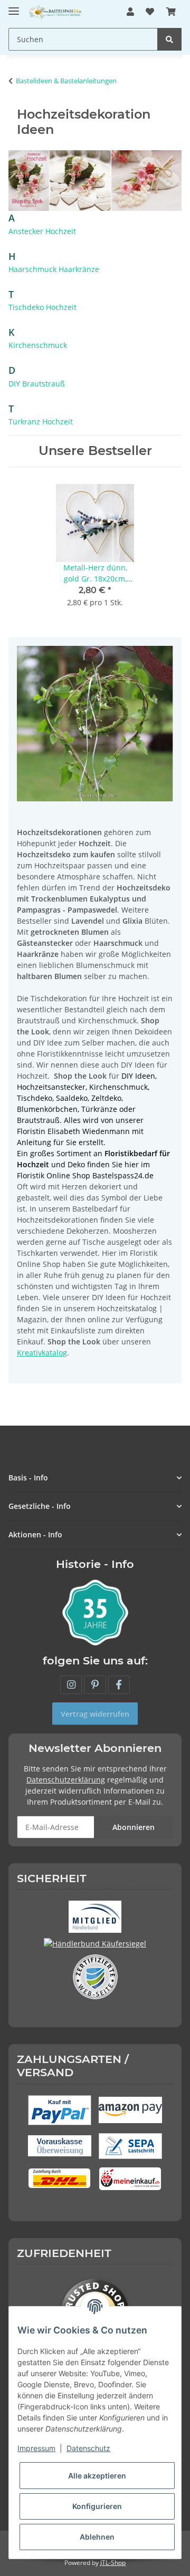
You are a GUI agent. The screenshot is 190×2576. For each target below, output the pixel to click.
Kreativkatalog (42, 1353)
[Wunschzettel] (150, 12)
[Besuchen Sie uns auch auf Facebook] (119, 1685)
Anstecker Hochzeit (42, 231)
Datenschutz (88, 2448)
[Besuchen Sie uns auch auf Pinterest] (95, 1685)
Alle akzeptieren (97, 2476)
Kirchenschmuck (38, 345)
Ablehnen (97, 2537)
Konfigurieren (97, 2506)
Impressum (36, 2448)
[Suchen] (169, 39)
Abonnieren (134, 1827)
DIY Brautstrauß (37, 384)
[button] (130, 12)
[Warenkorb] (171, 12)
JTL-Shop (113, 2563)
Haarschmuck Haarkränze (54, 269)
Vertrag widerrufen (95, 1714)
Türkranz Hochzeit (41, 422)
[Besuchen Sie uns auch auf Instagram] (71, 1685)
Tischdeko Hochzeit (42, 307)
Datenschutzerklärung (66, 1780)
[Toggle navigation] (14, 7)
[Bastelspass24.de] (56, 12)
